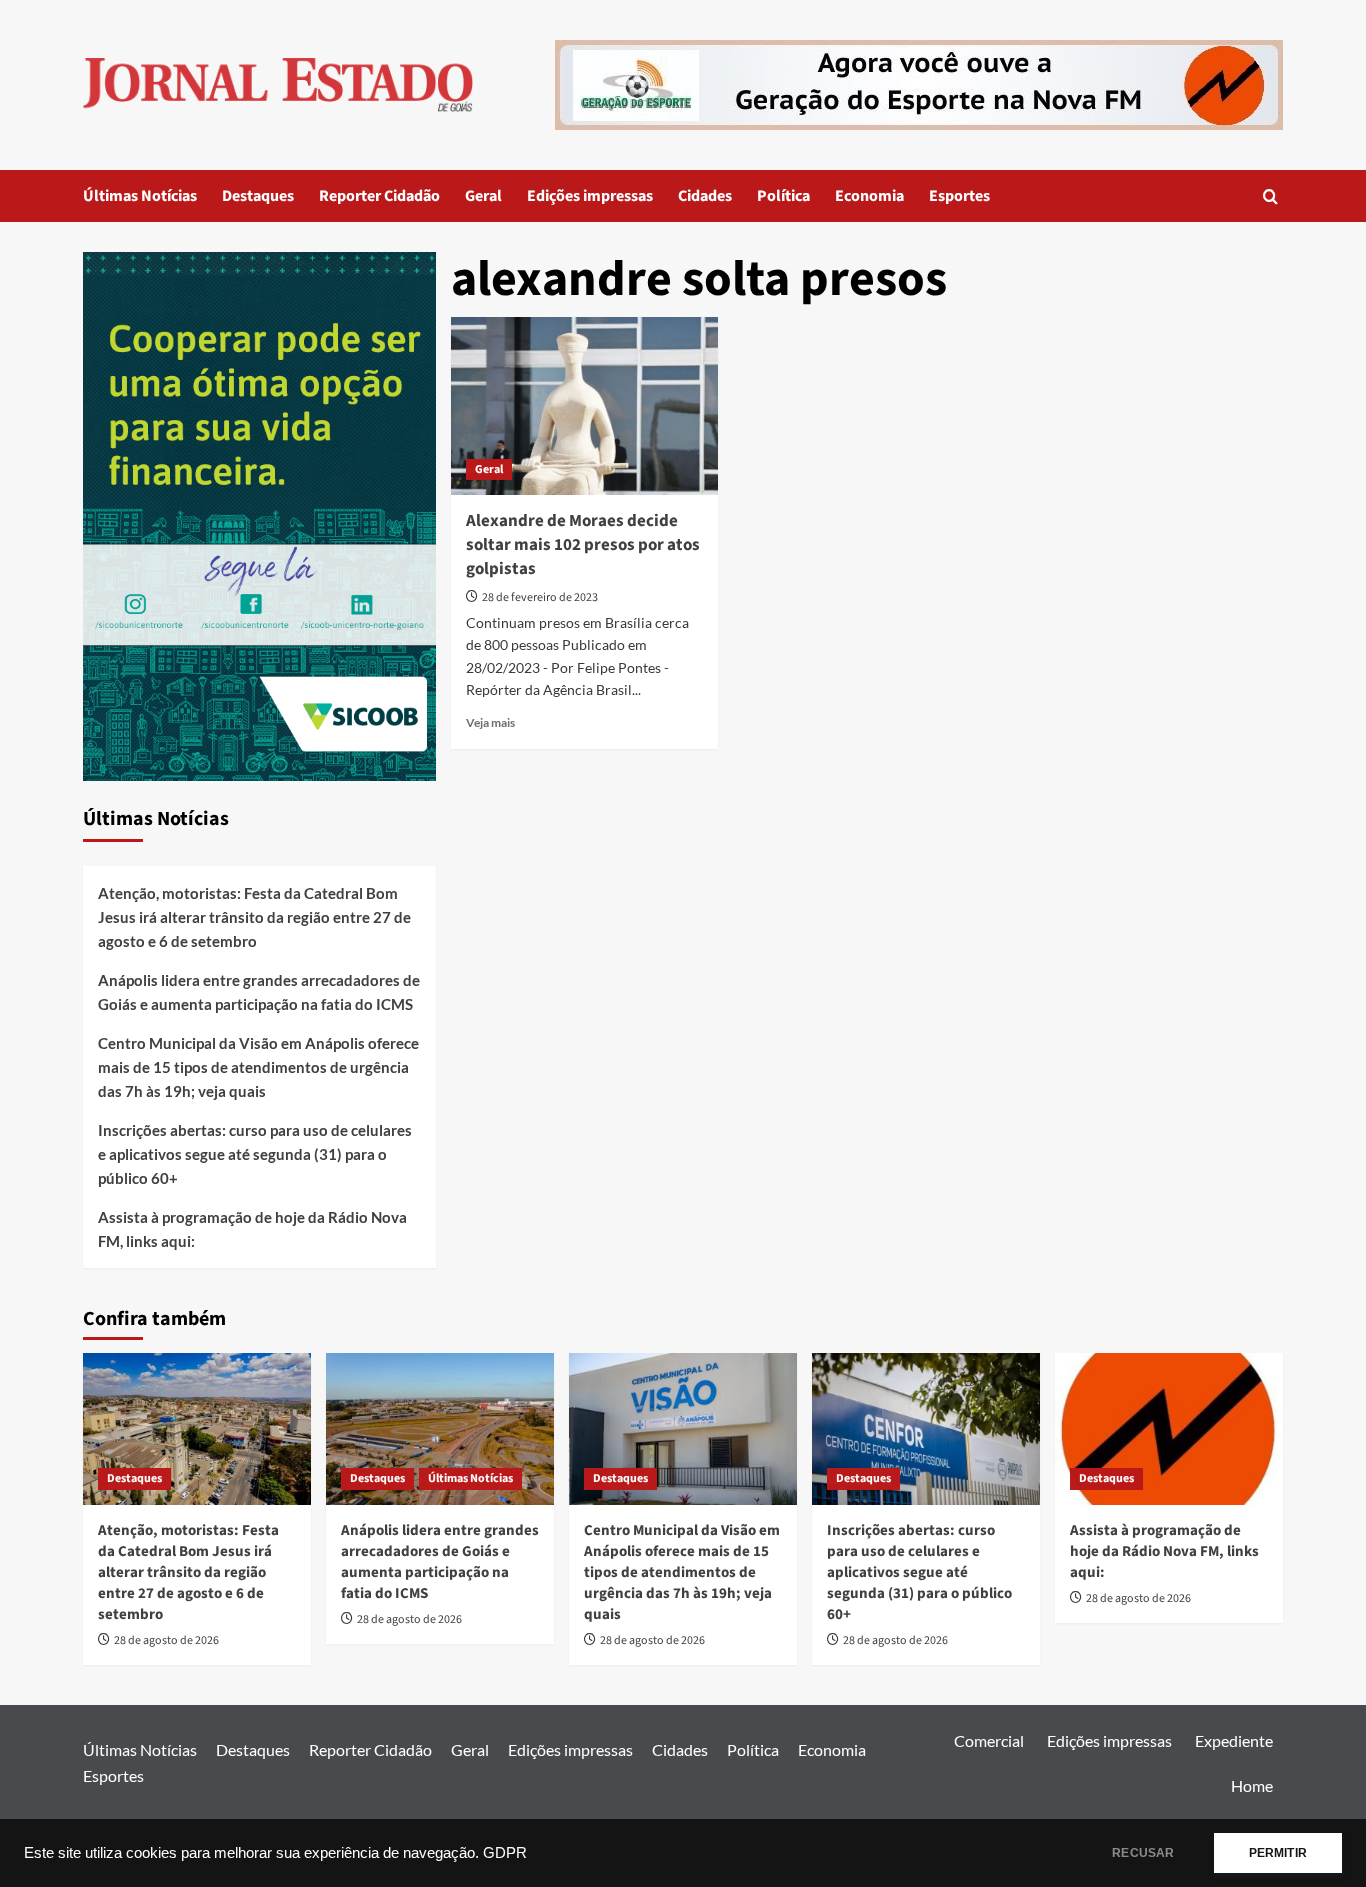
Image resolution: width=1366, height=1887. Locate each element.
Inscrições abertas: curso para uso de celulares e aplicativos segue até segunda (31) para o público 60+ (255, 1154)
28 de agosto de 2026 (166, 1640)
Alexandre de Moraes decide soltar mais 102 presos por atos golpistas (583, 545)
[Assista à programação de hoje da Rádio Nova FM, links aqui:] (1169, 1429)
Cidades (705, 196)
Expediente (1234, 1740)
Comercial (989, 1740)
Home (1252, 1785)
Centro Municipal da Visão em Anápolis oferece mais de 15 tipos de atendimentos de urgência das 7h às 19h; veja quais (258, 1067)
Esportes (959, 196)
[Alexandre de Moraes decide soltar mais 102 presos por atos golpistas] (584, 406)
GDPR (505, 1853)
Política (783, 196)
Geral (483, 196)
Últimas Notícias (140, 196)
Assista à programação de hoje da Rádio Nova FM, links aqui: (252, 1229)
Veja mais (490, 722)
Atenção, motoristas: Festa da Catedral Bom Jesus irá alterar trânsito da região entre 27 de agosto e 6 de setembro (254, 917)
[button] (1270, 196)
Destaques (258, 196)
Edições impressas (590, 196)
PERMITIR (1278, 1853)
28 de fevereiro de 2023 (540, 597)
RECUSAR (1143, 1853)
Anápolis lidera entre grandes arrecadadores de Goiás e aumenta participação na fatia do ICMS (259, 992)
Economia (869, 196)
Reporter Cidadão (379, 196)
